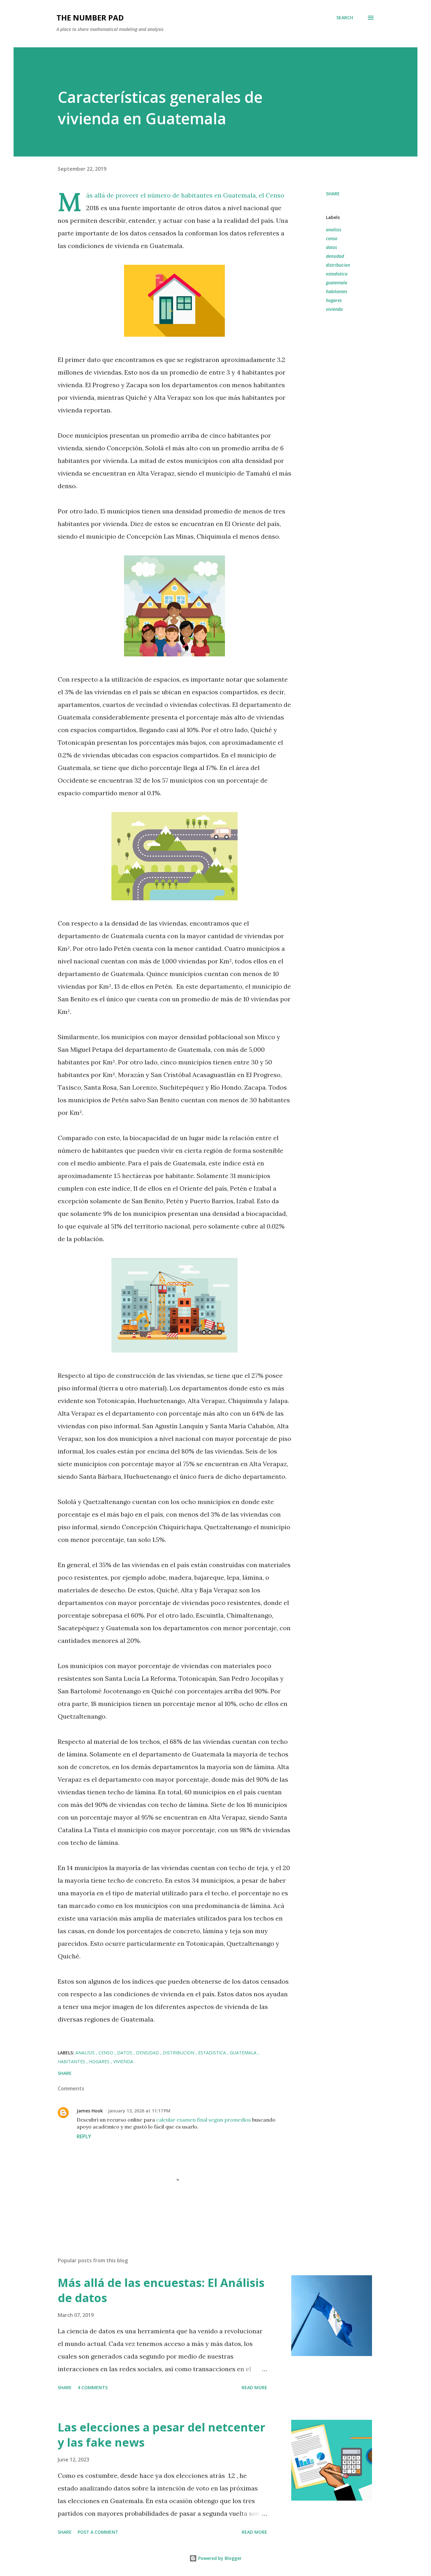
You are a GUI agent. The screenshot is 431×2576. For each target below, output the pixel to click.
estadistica (337, 274)
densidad (335, 256)
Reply (84, 2136)
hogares (334, 300)
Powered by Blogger (219, 2558)
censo (332, 238)
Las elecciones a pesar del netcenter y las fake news (162, 2435)
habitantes (337, 291)
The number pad (90, 18)
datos (331, 247)
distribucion (338, 265)
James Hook (90, 2111)
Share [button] (333, 194)
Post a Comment (98, 2532)
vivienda (334, 309)
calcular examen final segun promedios (204, 2120)
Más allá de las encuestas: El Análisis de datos (161, 2290)
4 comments (93, 2387)
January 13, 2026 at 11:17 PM (139, 2111)
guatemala (337, 283)
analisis (334, 230)
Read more (254, 2387)
